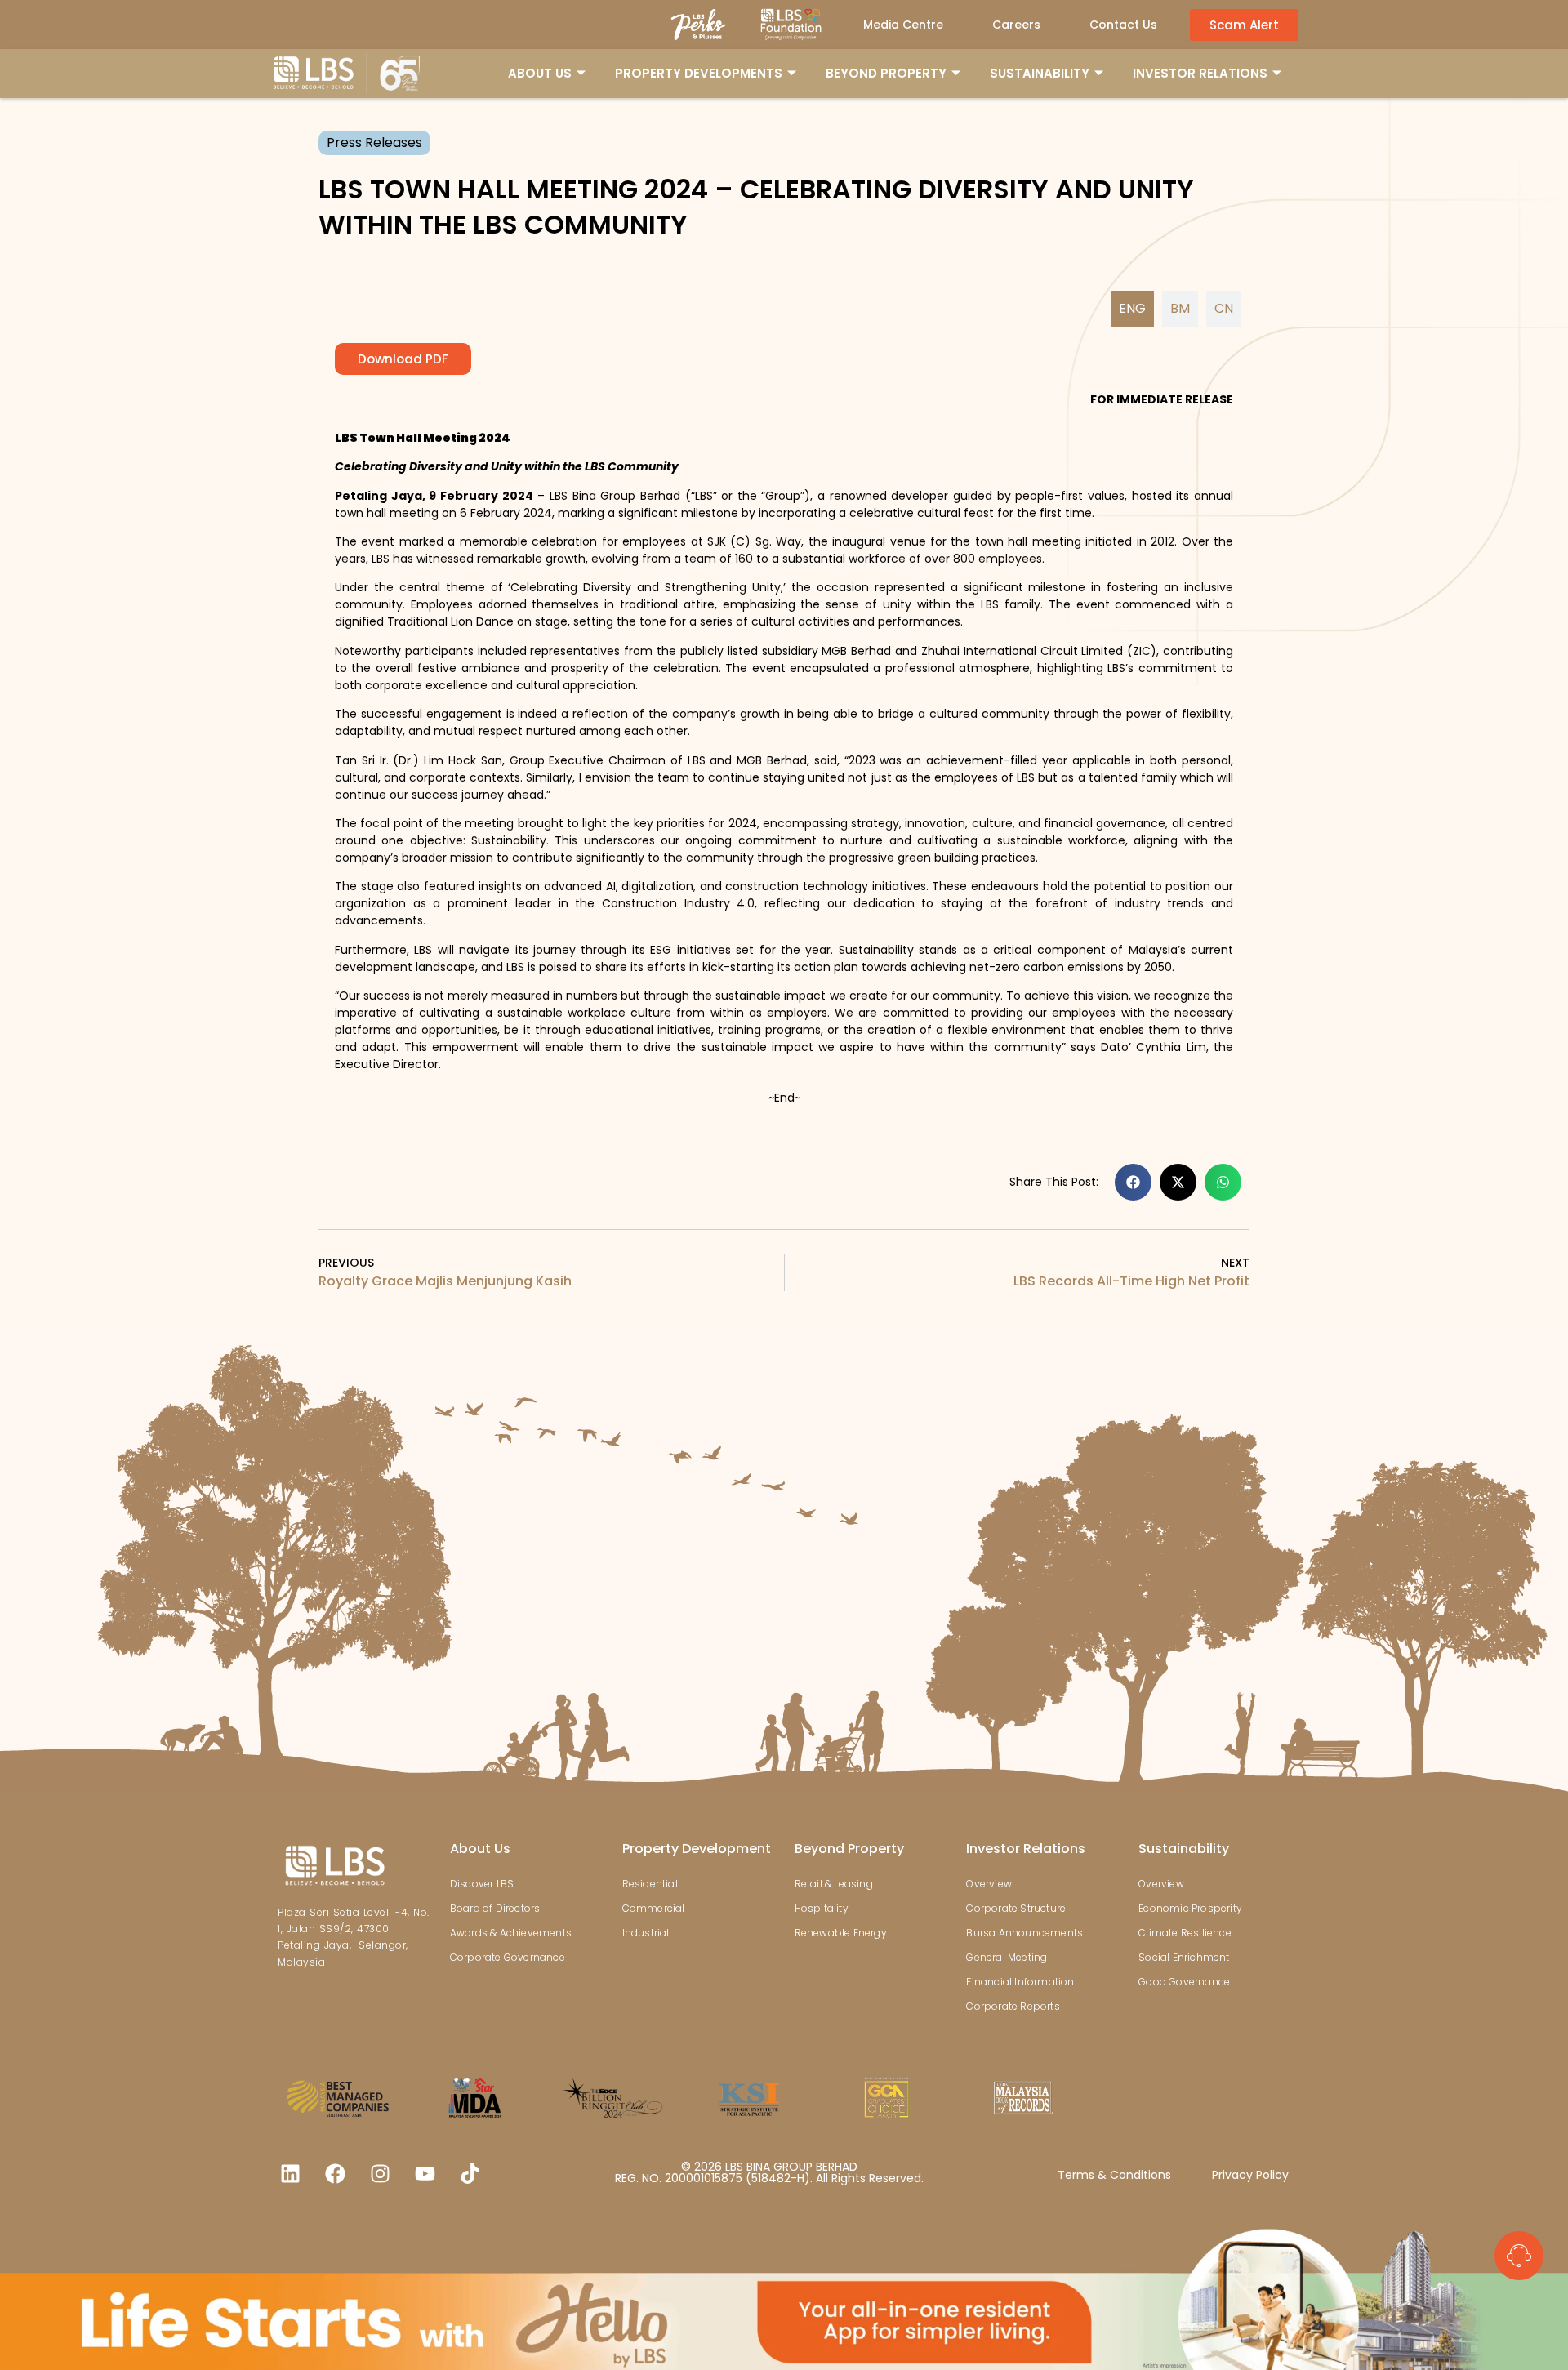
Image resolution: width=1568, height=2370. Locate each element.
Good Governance (1184, 1982)
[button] (1133, 1182)
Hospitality (822, 1908)
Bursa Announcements (1025, 1933)
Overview (989, 1884)
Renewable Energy (841, 1933)
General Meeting (1007, 1957)
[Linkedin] (290, 2173)
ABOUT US (540, 73)
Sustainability (1184, 1849)
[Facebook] (335, 2173)
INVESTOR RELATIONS (1200, 73)
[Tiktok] (470, 2173)
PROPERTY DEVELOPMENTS (699, 73)
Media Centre (903, 25)
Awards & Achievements (511, 1933)
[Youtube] (425, 2173)
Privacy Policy (1250, 2175)
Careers (1016, 25)
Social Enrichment (1184, 1957)
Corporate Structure (1016, 1908)
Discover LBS (482, 1884)
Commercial (654, 1908)
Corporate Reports (1013, 2006)
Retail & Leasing (834, 1884)
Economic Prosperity (1190, 1908)
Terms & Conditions (1114, 2175)
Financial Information (1020, 1982)
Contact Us (1123, 25)
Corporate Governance (508, 1957)
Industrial (646, 1933)
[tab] (1132, 309)
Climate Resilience (1185, 1933)
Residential (650, 1884)
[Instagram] (380, 2173)
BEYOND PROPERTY (886, 73)
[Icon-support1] (1519, 2256)
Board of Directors (495, 1908)
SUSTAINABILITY (1040, 73)
